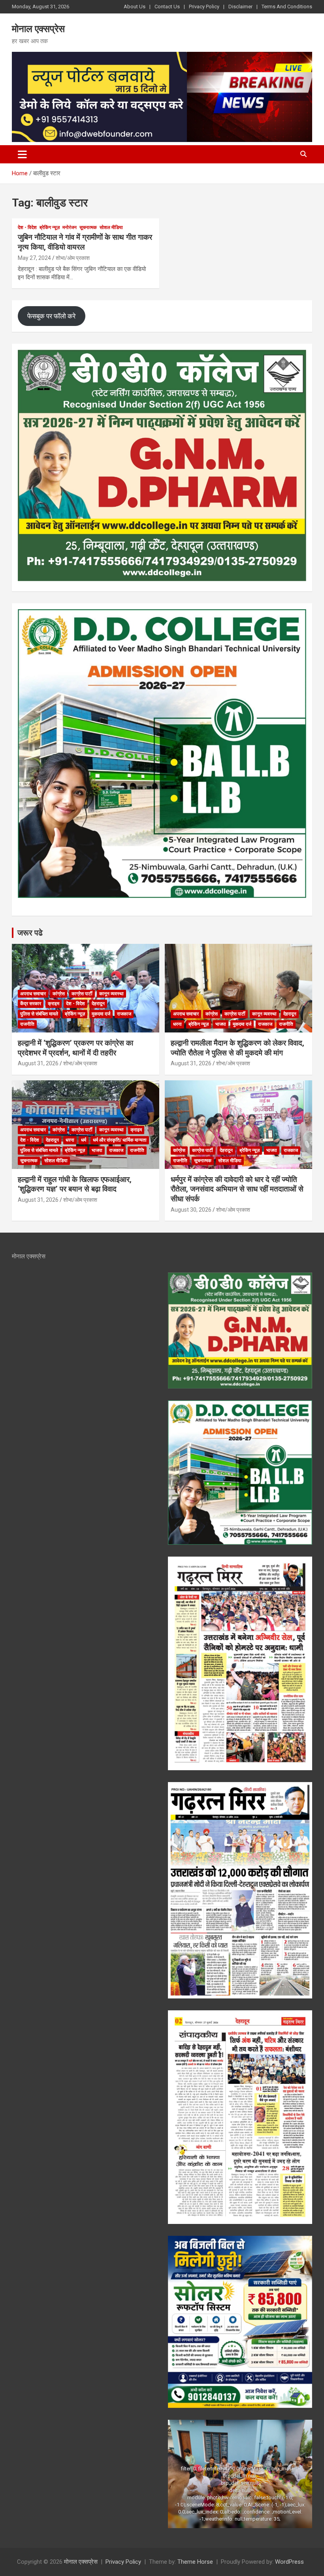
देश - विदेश (27, 227)
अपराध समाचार (33, 994)
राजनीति (27, 1024)
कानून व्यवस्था (111, 994)
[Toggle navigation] (22, 154)
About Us (135, 7)
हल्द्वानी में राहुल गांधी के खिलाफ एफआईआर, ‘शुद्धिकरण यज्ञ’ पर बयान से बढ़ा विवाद (75, 1184)
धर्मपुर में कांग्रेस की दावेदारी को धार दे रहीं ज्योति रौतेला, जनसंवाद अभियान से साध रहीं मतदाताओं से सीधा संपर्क (237, 1189)
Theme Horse (195, 2562)
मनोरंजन (70, 227)
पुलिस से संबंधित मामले (39, 1014)
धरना (177, 1024)
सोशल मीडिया (111, 227)
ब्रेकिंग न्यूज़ (50, 227)
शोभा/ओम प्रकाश (73, 258)
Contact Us (167, 7)
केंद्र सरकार (31, 1004)
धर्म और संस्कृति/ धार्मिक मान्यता (120, 1140)
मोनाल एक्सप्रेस (38, 29)
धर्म (84, 1140)
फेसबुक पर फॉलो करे (51, 316)
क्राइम (54, 1004)
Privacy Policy (204, 7)
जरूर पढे (30, 933)
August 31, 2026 (38, 1063)
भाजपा (221, 1024)
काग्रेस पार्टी (82, 994)
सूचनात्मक (88, 227)
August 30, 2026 (191, 1210)
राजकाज (124, 1014)
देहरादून (98, 1004)
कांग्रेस (59, 994)
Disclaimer (240, 7)
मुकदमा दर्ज (101, 1014)
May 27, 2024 (34, 258)
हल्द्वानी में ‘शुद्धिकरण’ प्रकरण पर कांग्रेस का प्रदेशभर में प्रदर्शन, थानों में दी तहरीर (75, 1048)
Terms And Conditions (287, 7)
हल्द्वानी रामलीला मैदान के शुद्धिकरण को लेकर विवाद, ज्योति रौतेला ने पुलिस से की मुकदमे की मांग (237, 1048)
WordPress (289, 2562)
